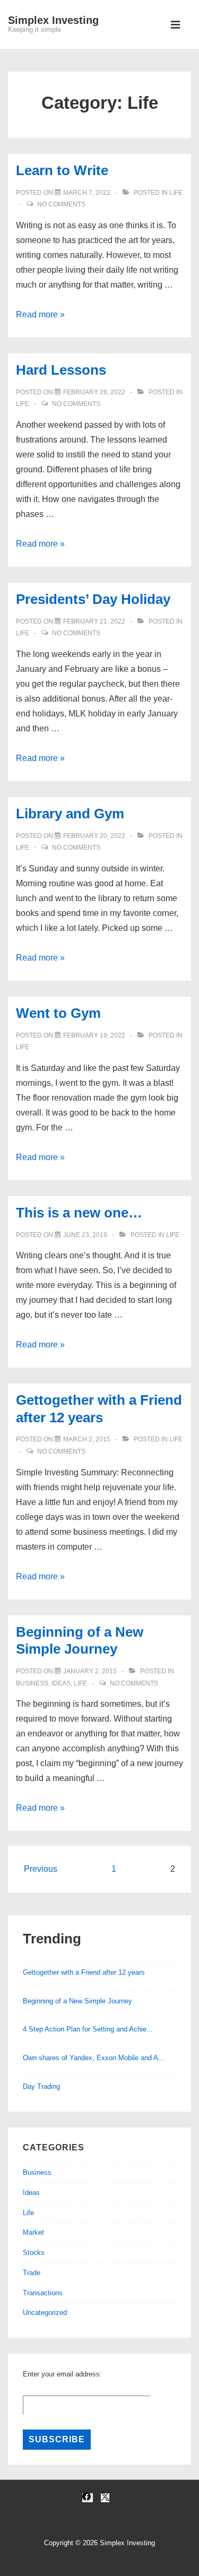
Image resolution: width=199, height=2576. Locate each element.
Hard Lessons (61, 370)
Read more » (40, 314)
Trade (32, 2273)
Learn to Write (62, 170)
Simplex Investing (53, 20)
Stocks (34, 2253)
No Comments (61, 204)
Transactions (43, 2293)
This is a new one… (79, 1213)
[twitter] (105, 2498)
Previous (41, 1869)
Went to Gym (58, 1013)
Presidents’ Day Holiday (93, 599)
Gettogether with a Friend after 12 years (84, 1972)
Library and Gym (70, 814)
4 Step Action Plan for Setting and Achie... (88, 2029)
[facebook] (88, 2498)
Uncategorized (45, 2313)
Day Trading (41, 2086)
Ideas (61, 1683)
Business (32, 1683)
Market (33, 2232)
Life (176, 193)
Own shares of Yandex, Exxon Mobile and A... (94, 2058)
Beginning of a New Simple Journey (77, 2001)
